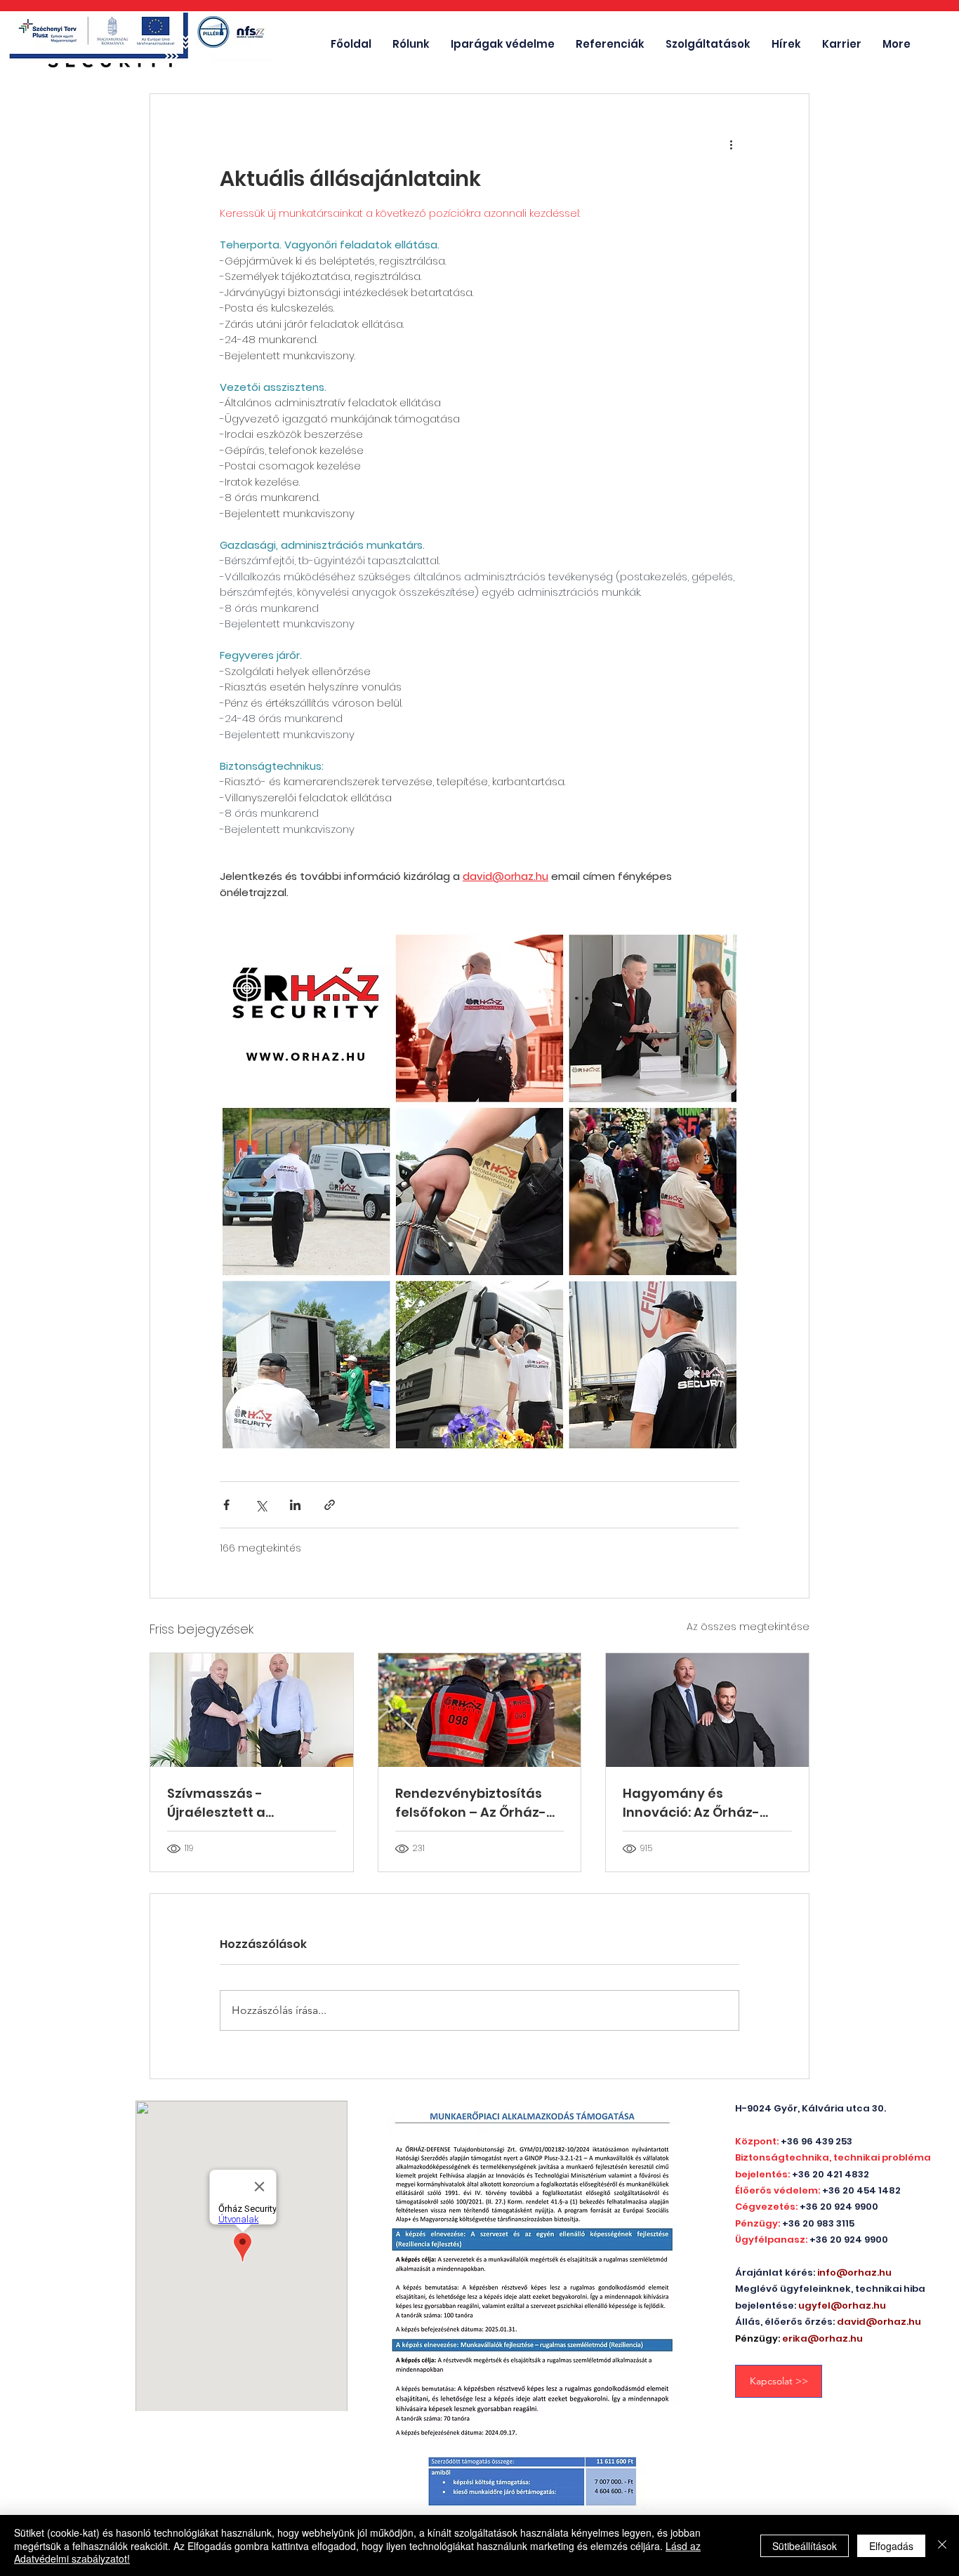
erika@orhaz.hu (822, 2338)
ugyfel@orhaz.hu (842, 2305)
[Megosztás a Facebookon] (226, 1505)
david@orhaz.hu (879, 2322)
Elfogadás (891, 2546)
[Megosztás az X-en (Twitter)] (261, 1505)
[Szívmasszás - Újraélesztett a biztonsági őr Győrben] (252, 1710)
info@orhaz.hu (854, 2273)
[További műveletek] (731, 145)
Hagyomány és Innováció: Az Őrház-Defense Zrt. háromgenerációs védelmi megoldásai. (693, 1803)
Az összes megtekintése (748, 1627)
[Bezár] (942, 2545)
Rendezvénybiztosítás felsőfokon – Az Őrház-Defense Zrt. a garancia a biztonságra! (479, 1803)
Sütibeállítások (805, 2546)
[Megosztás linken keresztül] (330, 1505)
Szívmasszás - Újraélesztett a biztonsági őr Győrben (240, 1803)
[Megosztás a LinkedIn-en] (295, 1505)
